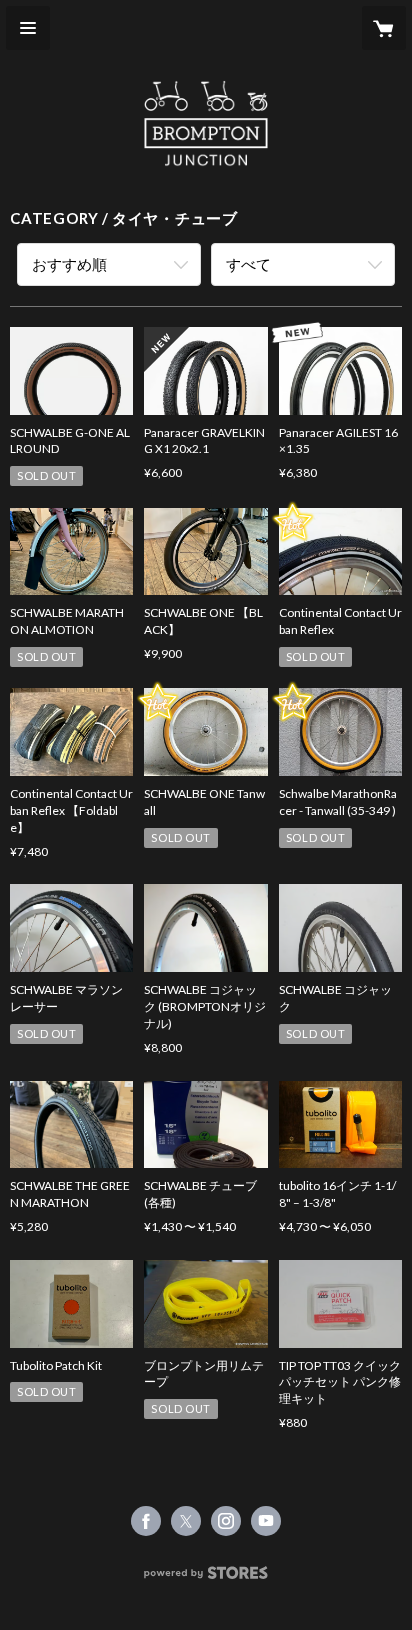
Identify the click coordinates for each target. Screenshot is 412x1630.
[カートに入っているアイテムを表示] (384, 28)
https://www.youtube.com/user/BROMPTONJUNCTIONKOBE (266, 1521)
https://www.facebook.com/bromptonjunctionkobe (146, 1521)
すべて (248, 264)
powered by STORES (206, 1578)
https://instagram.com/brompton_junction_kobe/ (226, 1521)
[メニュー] (28, 28)
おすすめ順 (69, 264)
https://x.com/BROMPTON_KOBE (186, 1521)
